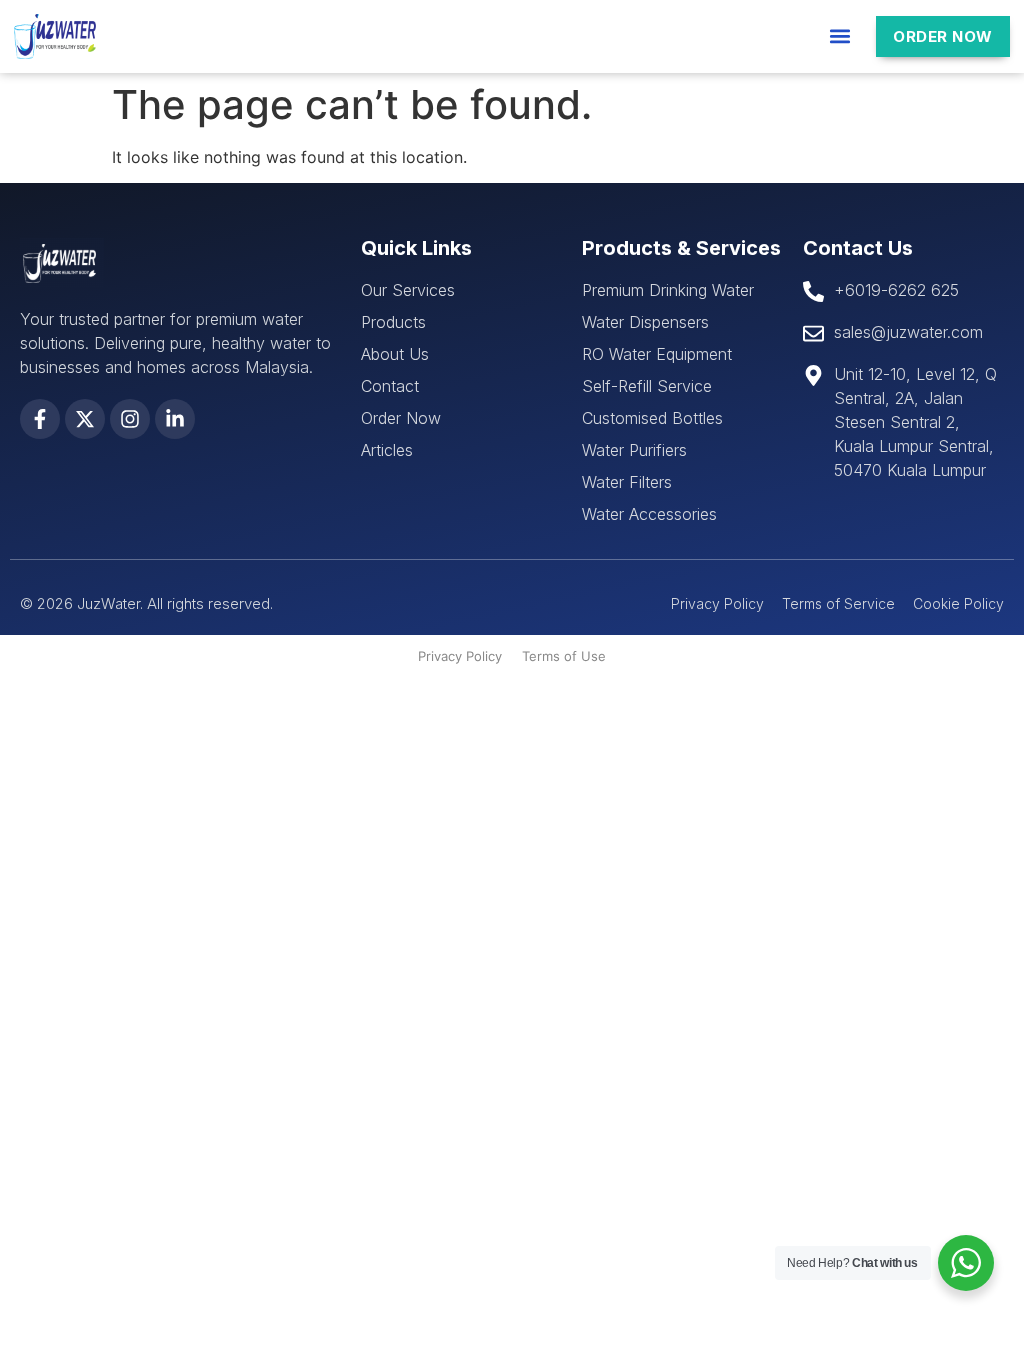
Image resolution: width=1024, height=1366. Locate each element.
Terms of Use (564, 656)
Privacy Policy (460, 656)
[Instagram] (130, 419)
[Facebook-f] (40, 419)
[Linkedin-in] (175, 419)
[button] (839, 36)
